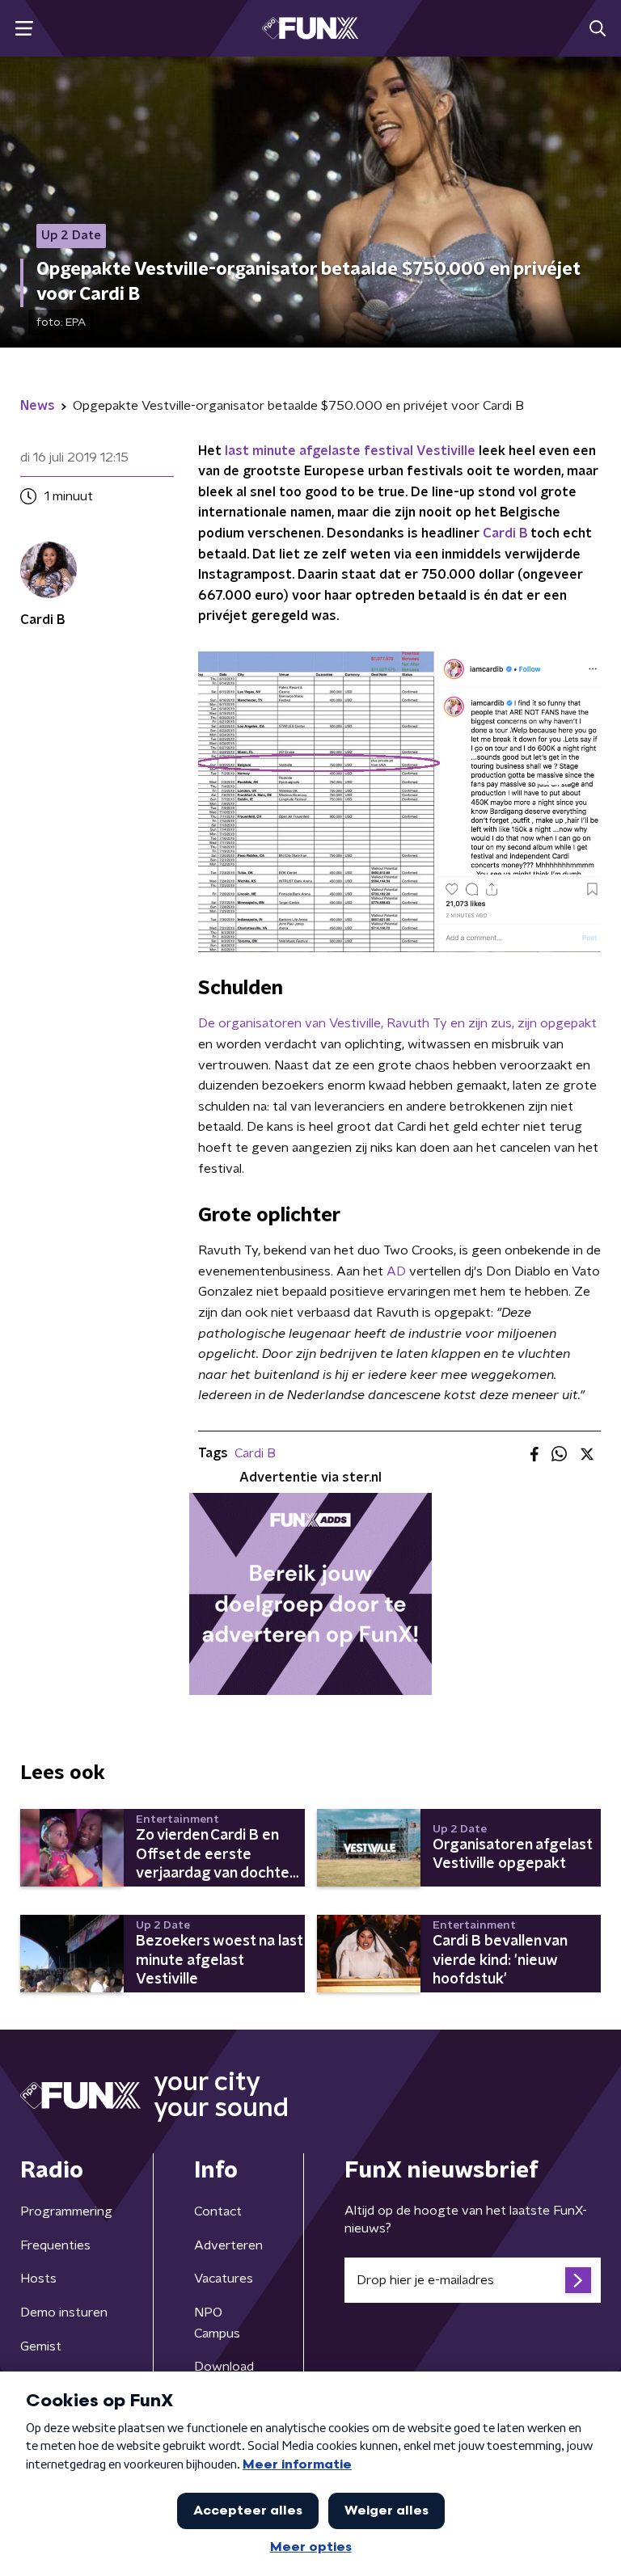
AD (396, 1271)
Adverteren (228, 2245)
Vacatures (224, 2279)
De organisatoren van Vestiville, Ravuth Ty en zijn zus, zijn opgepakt (397, 1023)
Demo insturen (64, 2312)
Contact (218, 2211)
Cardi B (505, 533)
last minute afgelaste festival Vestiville (350, 451)
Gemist (41, 2346)
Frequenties (55, 2245)
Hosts (38, 2279)
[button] (24, 29)
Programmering (66, 2211)
